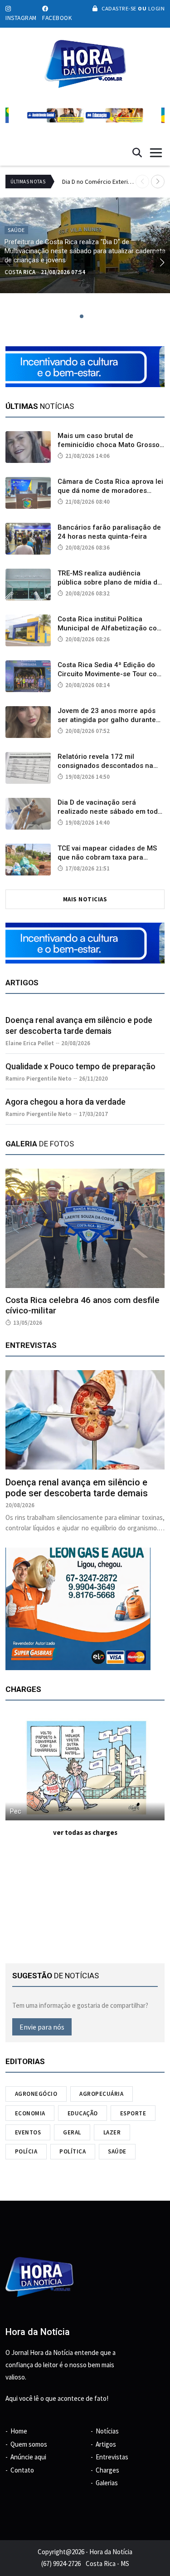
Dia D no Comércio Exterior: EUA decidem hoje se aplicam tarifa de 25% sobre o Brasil (99, 182)
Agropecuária (101, 2094)
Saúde (117, 2151)
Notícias (107, 2431)
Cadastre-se (119, 8)
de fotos (40, 1144)
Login (155, 8)
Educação (83, 2113)
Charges (107, 2470)
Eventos (28, 2132)
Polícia (26, 2151)
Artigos (106, 2444)
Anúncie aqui (28, 2457)
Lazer (112, 2132)
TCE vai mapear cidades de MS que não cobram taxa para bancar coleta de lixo (107, 857)
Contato (22, 2470)
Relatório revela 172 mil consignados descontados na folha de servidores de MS (105, 766)
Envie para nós (42, 2027)
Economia (30, 2113)
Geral (72, 2132)
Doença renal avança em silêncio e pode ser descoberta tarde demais (77, 1488)
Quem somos (29, 2444)
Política (73, 2151)
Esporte (133, 2113)
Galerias (107, 2483)
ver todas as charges (85, 1832)
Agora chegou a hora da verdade (66, 1102)
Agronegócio (36, 2094)
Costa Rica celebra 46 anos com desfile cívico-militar (83, 1305)
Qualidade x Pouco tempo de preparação (80, 1066)
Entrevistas (112, 2457)
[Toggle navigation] (156, 153)
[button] (158, 182)
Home (19, 2431)
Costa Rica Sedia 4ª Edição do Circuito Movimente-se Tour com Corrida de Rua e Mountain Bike (110, 674)
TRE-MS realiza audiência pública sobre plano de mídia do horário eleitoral (109, 582)
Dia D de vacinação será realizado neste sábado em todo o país (110, 811)
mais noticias (85, 899)
